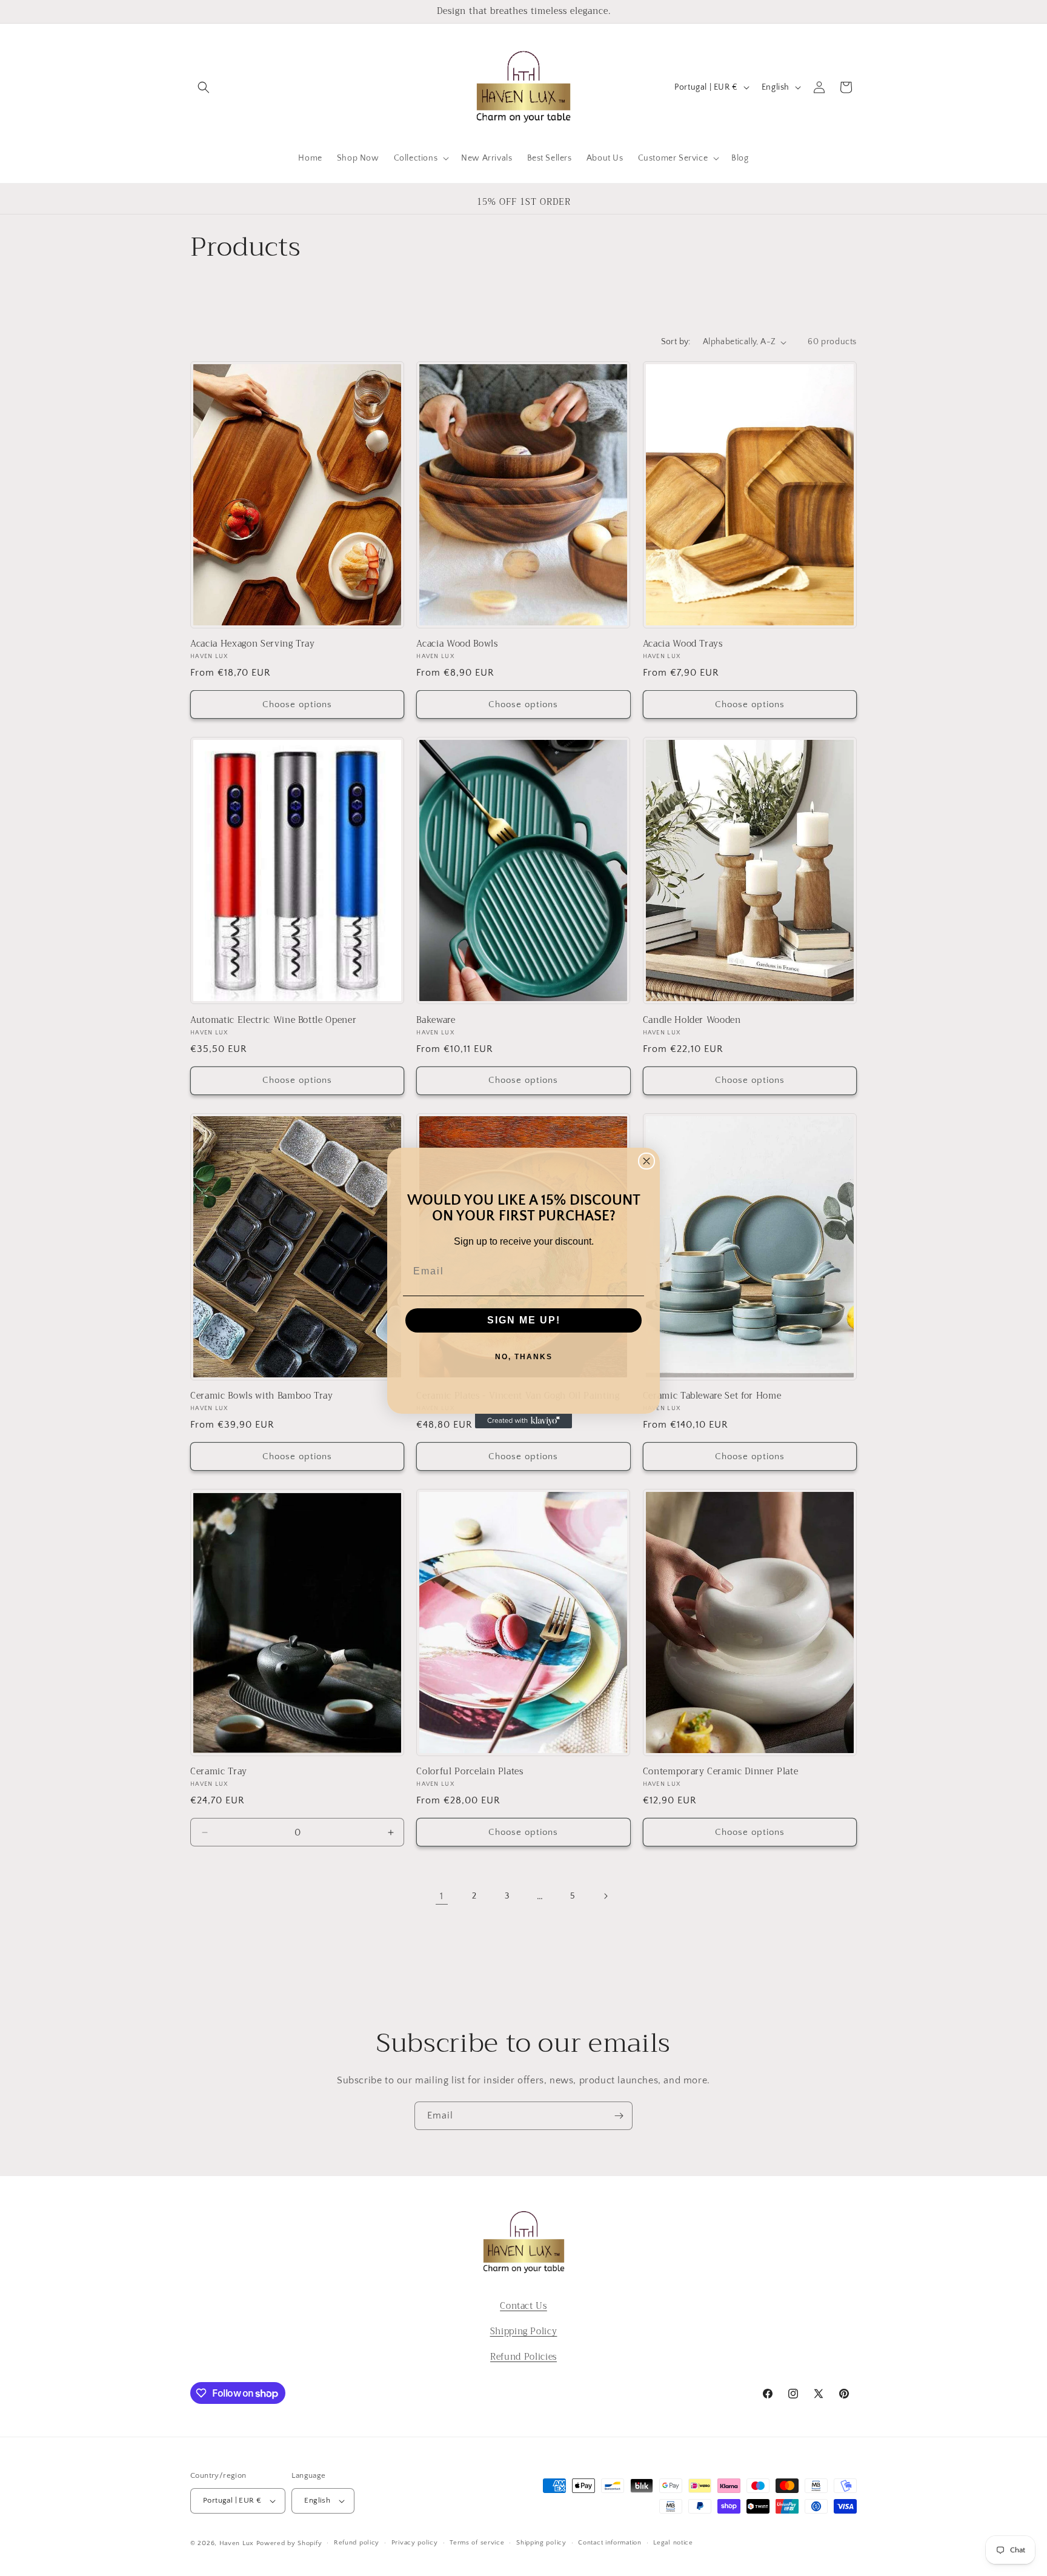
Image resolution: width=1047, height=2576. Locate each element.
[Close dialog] (646, 1161)
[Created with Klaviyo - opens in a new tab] (523, 1421)
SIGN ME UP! (524, 1320)
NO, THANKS (524, 1357)
